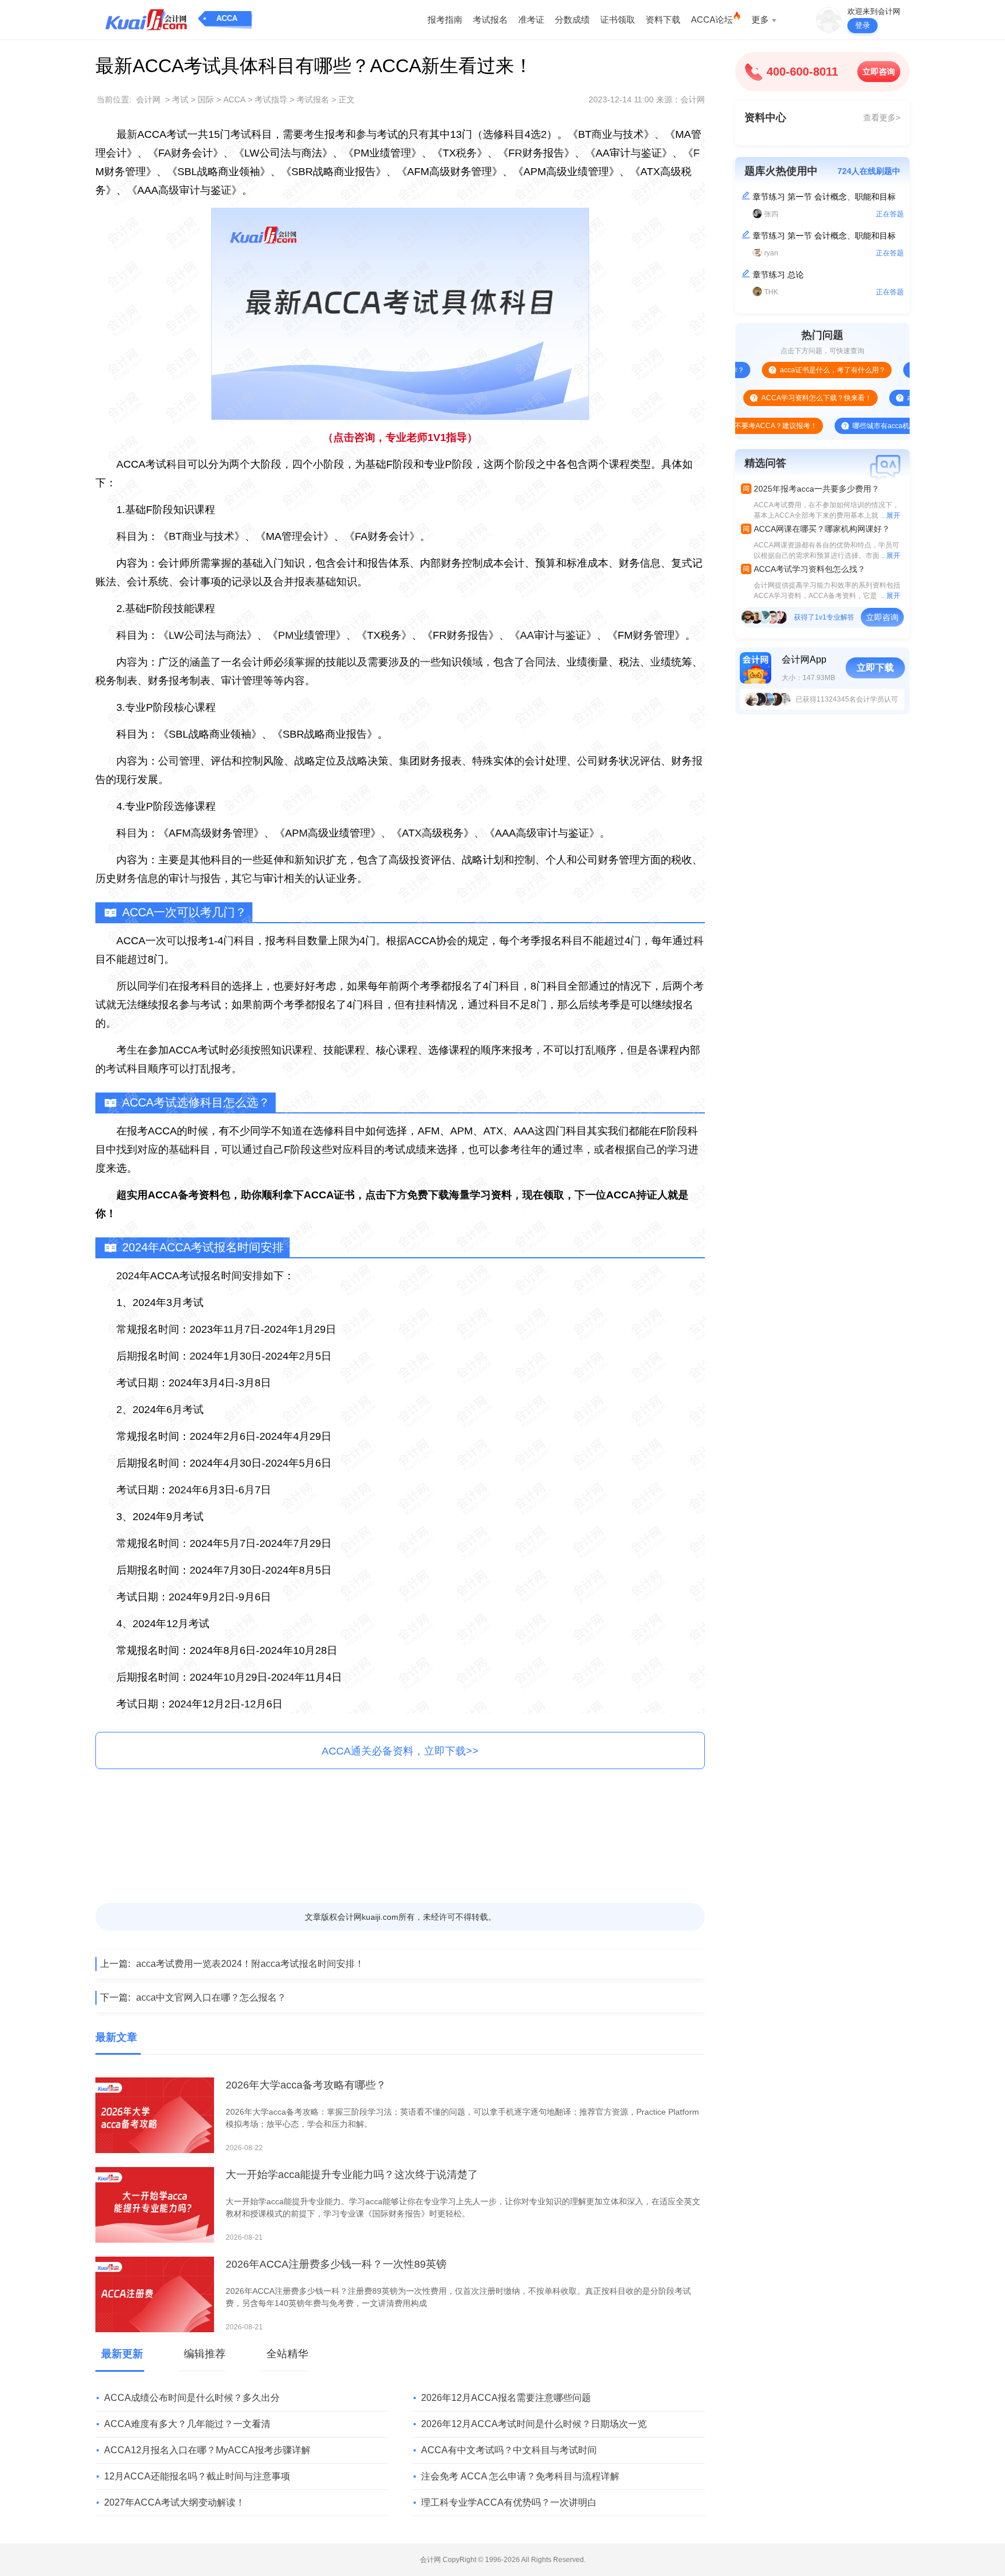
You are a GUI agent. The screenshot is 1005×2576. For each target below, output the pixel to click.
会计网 (148, 99)
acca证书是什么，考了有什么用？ (787, 370)
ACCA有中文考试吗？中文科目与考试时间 (509, 2450)
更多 (760, 19)
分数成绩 (572, 19)
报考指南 (445, 19)
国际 (206, 99)
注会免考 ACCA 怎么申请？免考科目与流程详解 (520, 2476)
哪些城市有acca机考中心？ (849, 426)
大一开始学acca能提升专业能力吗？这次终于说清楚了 (352, 2175)
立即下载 (875, 668)
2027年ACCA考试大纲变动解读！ (174, 2502)
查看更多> (882, 118)
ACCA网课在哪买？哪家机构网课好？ (822, 529)
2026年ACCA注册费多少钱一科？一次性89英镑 (336, 2264)
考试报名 (490, 19)
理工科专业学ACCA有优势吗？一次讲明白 (509, 2502)
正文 (347, 99)
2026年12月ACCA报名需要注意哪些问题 (506, 2398)
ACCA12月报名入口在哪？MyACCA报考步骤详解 (207, 2450)
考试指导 (271, 99)
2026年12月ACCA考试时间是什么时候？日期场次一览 (534, 2424)
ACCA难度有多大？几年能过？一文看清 (187, 2424)
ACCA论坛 (712, 19)
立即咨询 (879, 72)
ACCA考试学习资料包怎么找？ (810, 569)
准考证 (531, 19)
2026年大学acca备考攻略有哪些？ (306, 2085)
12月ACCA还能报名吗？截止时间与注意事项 (197, 2476)
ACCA (227, 18)
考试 (180, 99)
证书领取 (618, 19)
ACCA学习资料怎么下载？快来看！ (771, 398)
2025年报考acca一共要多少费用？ (817, 489)
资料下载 (663, 19)
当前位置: (114, 99)
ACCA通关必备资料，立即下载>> (400, 1751)
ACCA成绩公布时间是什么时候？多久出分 (192, 2398)
